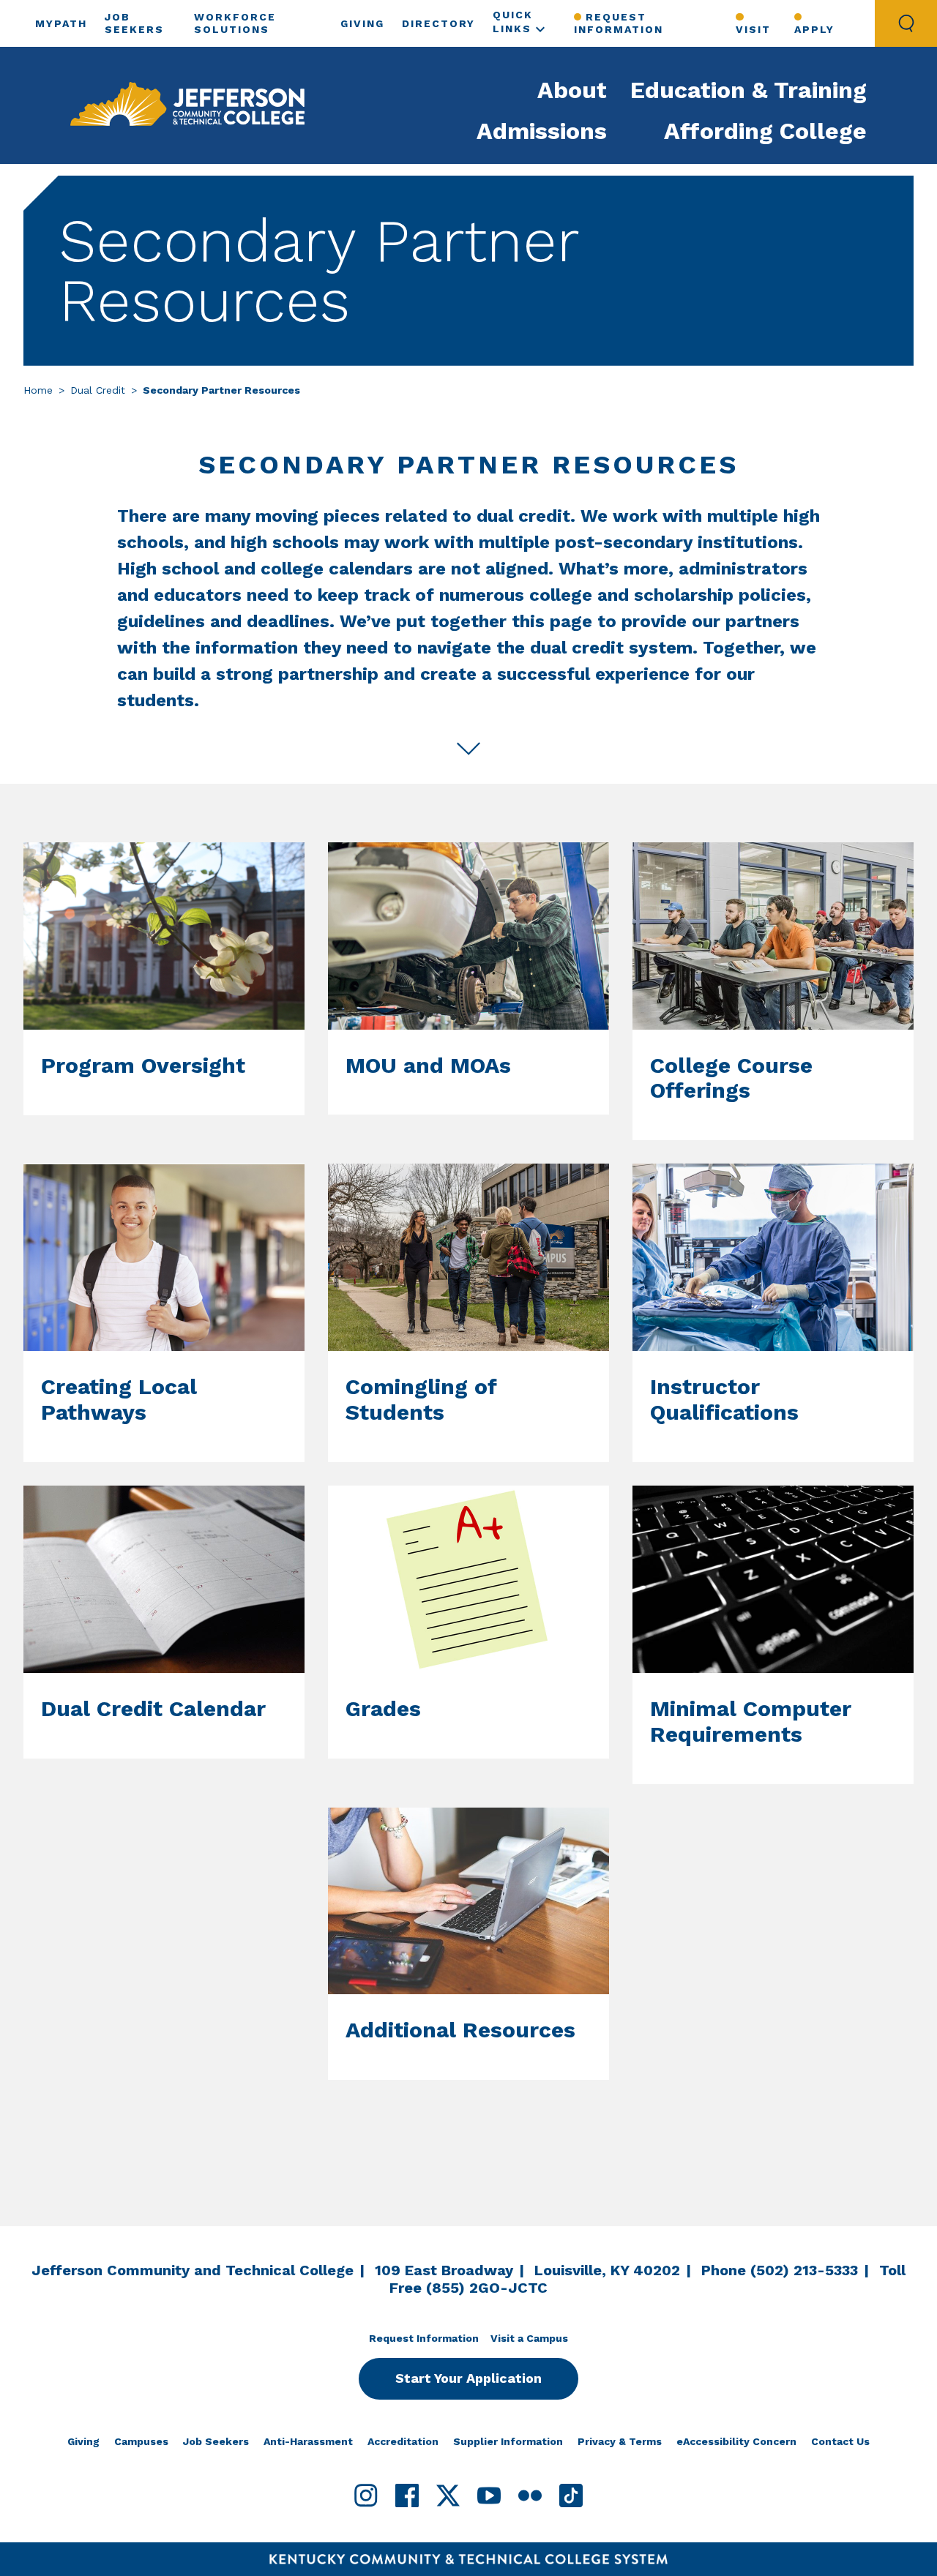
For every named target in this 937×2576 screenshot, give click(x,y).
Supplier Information (508, 2441)
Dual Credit (98, 390)
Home (38, 390)
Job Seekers (216, 2441)
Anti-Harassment (308, 2441)
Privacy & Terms (620, 2441)
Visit (753, 29)
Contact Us (840, 2441)
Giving (362, 23)
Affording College (765, 131)
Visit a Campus (529, 2338)
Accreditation (403, 2441)
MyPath (61, 23)
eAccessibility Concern (736, 2441)
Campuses (141, 2441)
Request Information (619, 23)
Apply (814, 29)
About (572, 90)
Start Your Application (468, 2378)
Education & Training (749, 90)
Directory (438, 23)
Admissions (542, 131)
